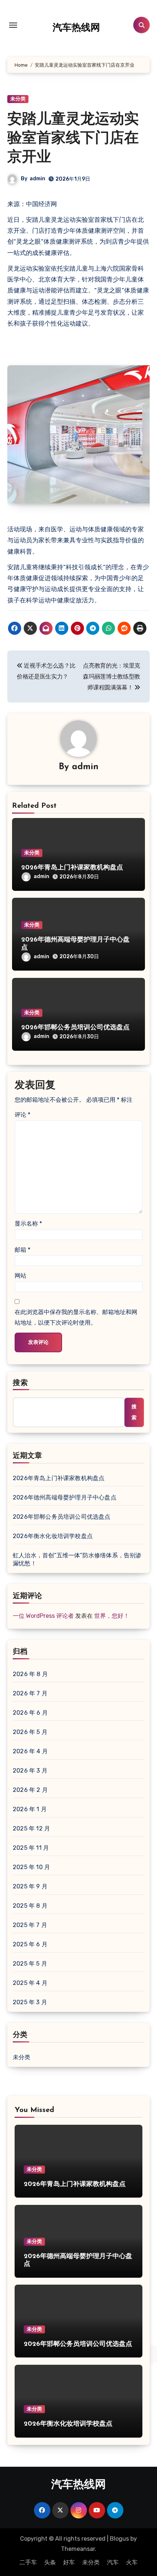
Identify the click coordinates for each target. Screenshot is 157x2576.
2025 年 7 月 (30, 1925)
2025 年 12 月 (31, 1828)
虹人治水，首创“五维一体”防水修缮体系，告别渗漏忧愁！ (77, 1559)
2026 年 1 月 (30, 1809)
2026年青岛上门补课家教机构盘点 (72, 868)
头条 (50, 2562)
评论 (22, 1115)
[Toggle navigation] (13, 25)
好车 (69, 2562)
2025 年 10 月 (31, 1867)
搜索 (20, 1383)
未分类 (18, 99)
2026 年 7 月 (30, 1693)
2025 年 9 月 (30, 1886)
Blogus (119, 2539)
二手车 (28, 2562)
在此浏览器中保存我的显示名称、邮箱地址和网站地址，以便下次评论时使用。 (76, 1317)
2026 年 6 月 (30, 1713)
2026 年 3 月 (30, 1771)
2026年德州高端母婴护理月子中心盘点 (65, 1497)
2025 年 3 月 (30, 2002)
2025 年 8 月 (30, 1906)
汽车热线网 (76, 28)
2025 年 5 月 (30, 1964)
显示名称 (28, 1224)
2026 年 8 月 (30, 1674)
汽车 (113, 2562)
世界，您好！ (112, 1616)
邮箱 (22, 1250)
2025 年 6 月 (30, 1944)
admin (37, 179)
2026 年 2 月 (30, 1790)
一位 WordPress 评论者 (43, 1616)
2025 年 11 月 (31, 1848)
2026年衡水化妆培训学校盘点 (53, 1536)
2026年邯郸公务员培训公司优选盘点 (75, 1028)
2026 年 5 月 (30, 1732)
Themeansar (78, 2549)
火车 (132, 2562)
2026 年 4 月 (30, 1751)
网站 (20, 1276)
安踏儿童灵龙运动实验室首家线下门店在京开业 (73, 139)
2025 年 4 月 (30, 1983)
